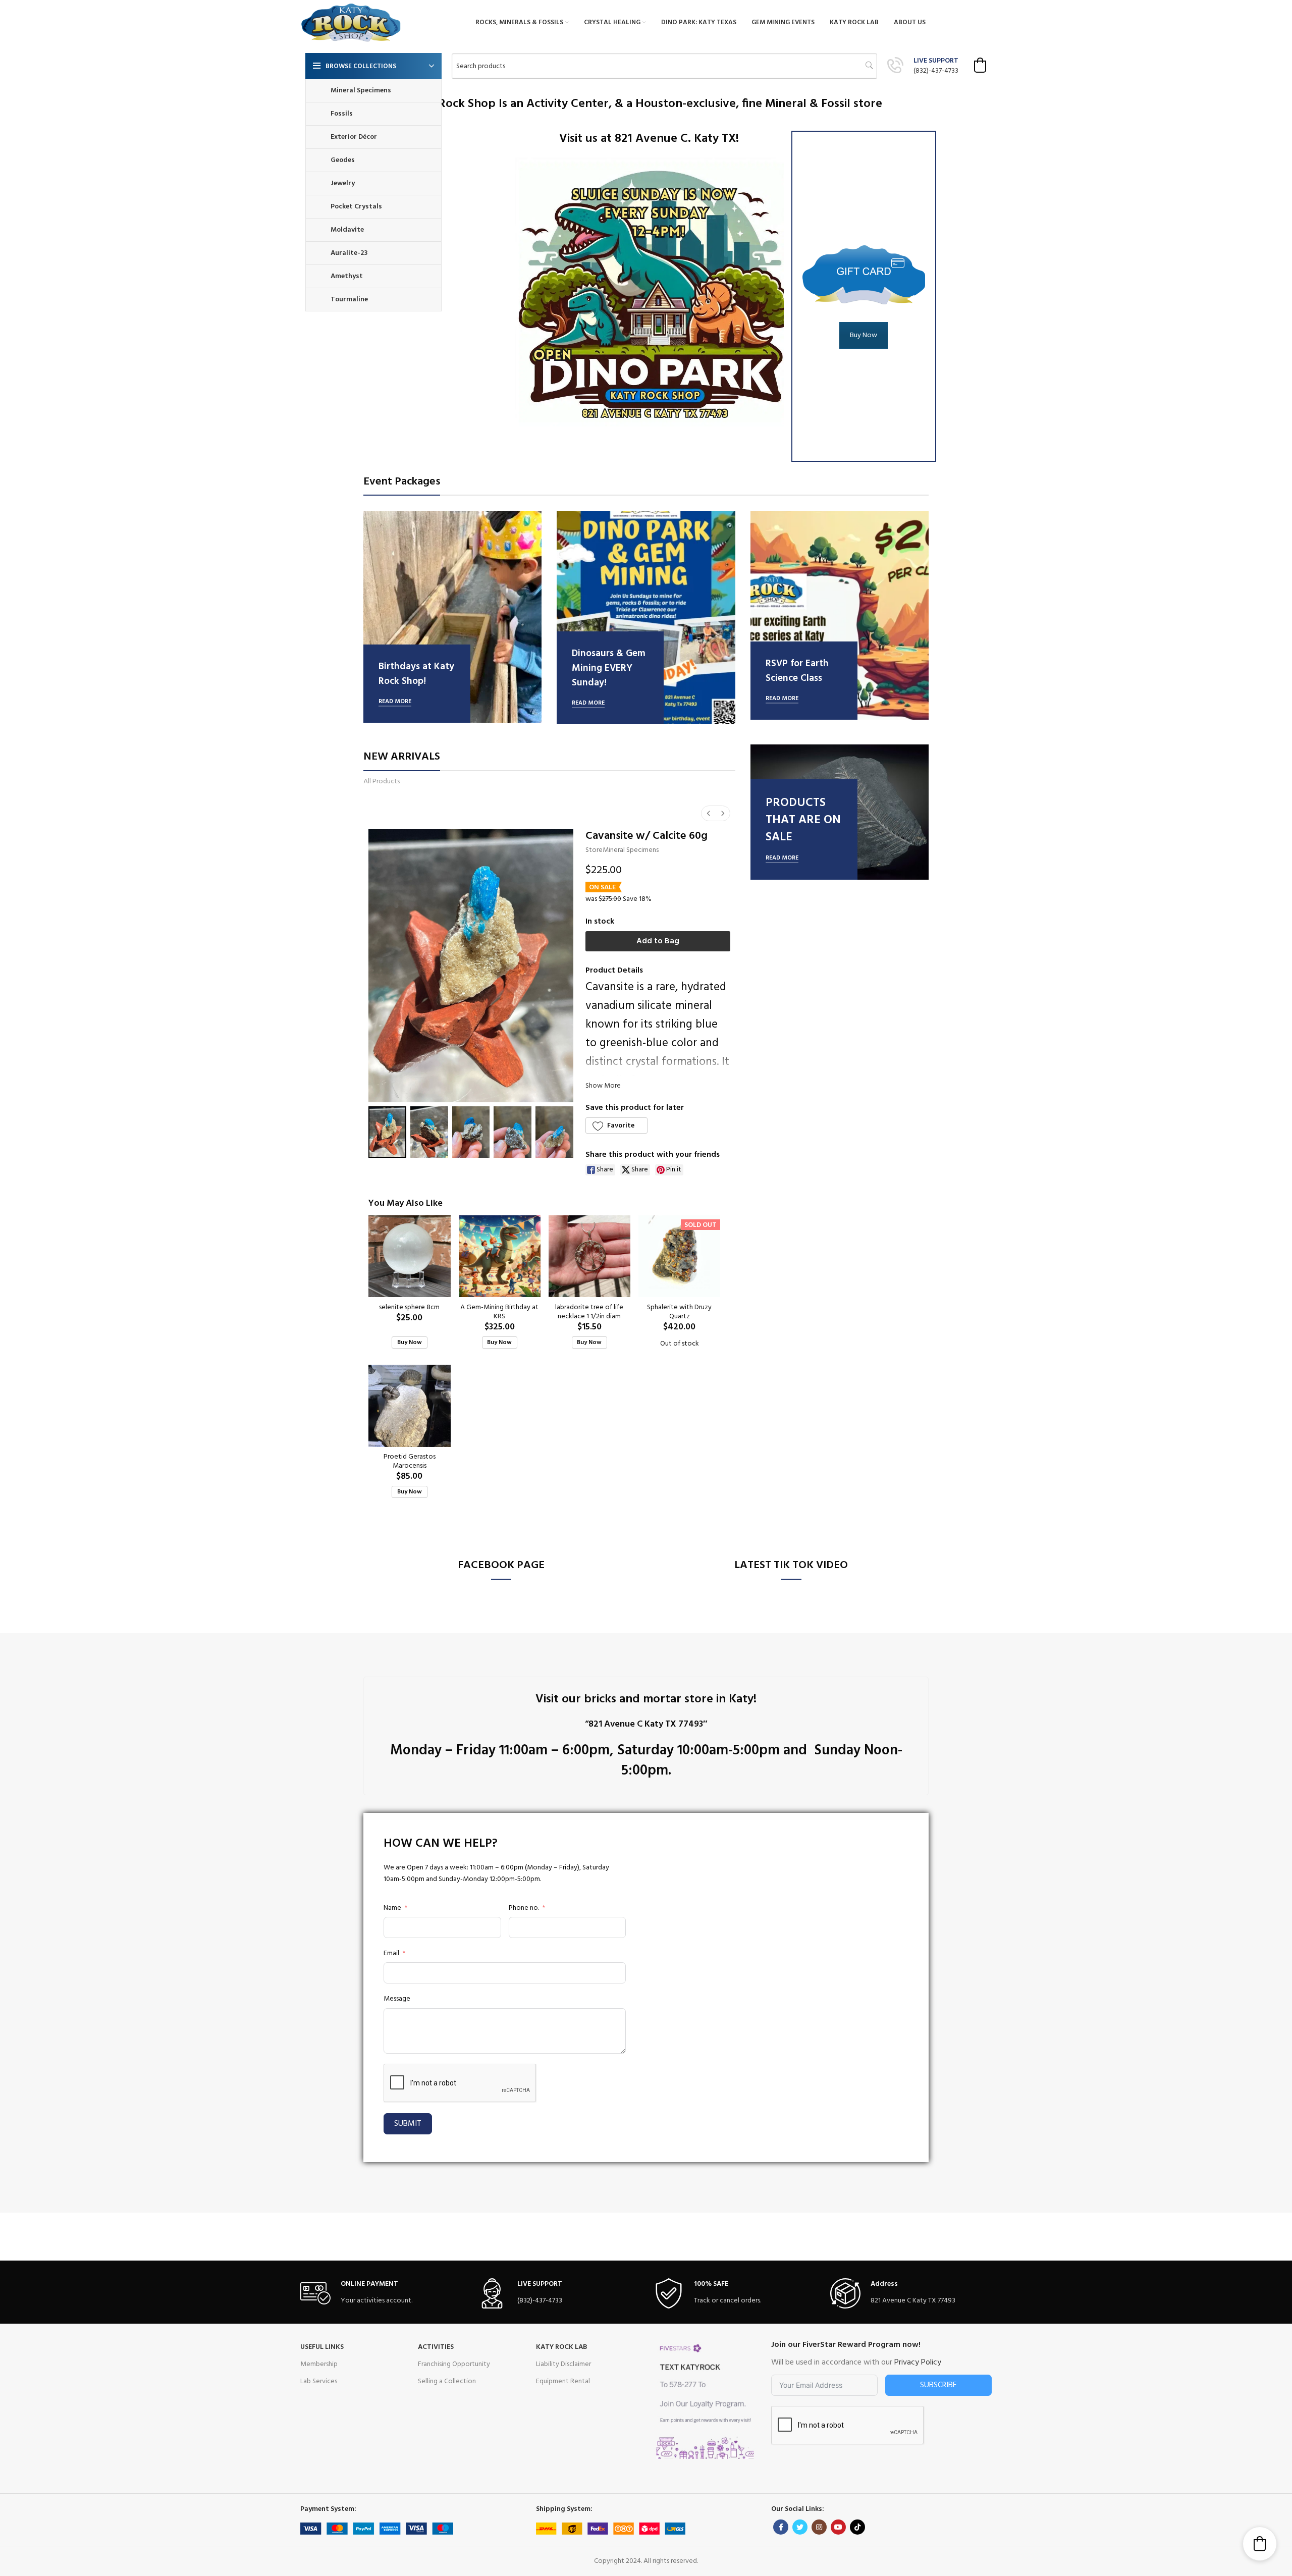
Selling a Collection (447, 2381)
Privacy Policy (918, 2363)
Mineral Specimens (631, 850)
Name (392, 1908)
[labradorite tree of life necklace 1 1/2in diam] (589, 1256)
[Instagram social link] (819, 2527)
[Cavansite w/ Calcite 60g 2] (471, 1132)
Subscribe (938, 2385)
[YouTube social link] (838, 2527)
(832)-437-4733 (936, 71)
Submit (408, 2124)
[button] (980, 65)
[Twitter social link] (800, 2527)
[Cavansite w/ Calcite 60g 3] (513, 1132)
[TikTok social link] (857, 2527)
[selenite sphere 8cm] (409, 1256)
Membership (319, 2364)
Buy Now (864, 335)
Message (397, 1999)
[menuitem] (709, 813)
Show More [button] (603, 1086)
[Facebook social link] (781, 2527)
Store (594, 850)
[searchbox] (664, 66)
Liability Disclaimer (563, 2364)
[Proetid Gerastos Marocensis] (409, 1406)
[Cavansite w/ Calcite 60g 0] (387, 1132)
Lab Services (319, 2381)
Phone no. (524, 1908)
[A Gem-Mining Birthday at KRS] (500, 1256)
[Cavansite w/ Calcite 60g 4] (554, 1132)
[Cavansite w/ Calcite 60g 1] (429, 1132)
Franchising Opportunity (454, 2364)
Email (391, 1954)
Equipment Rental (563, 2381)
